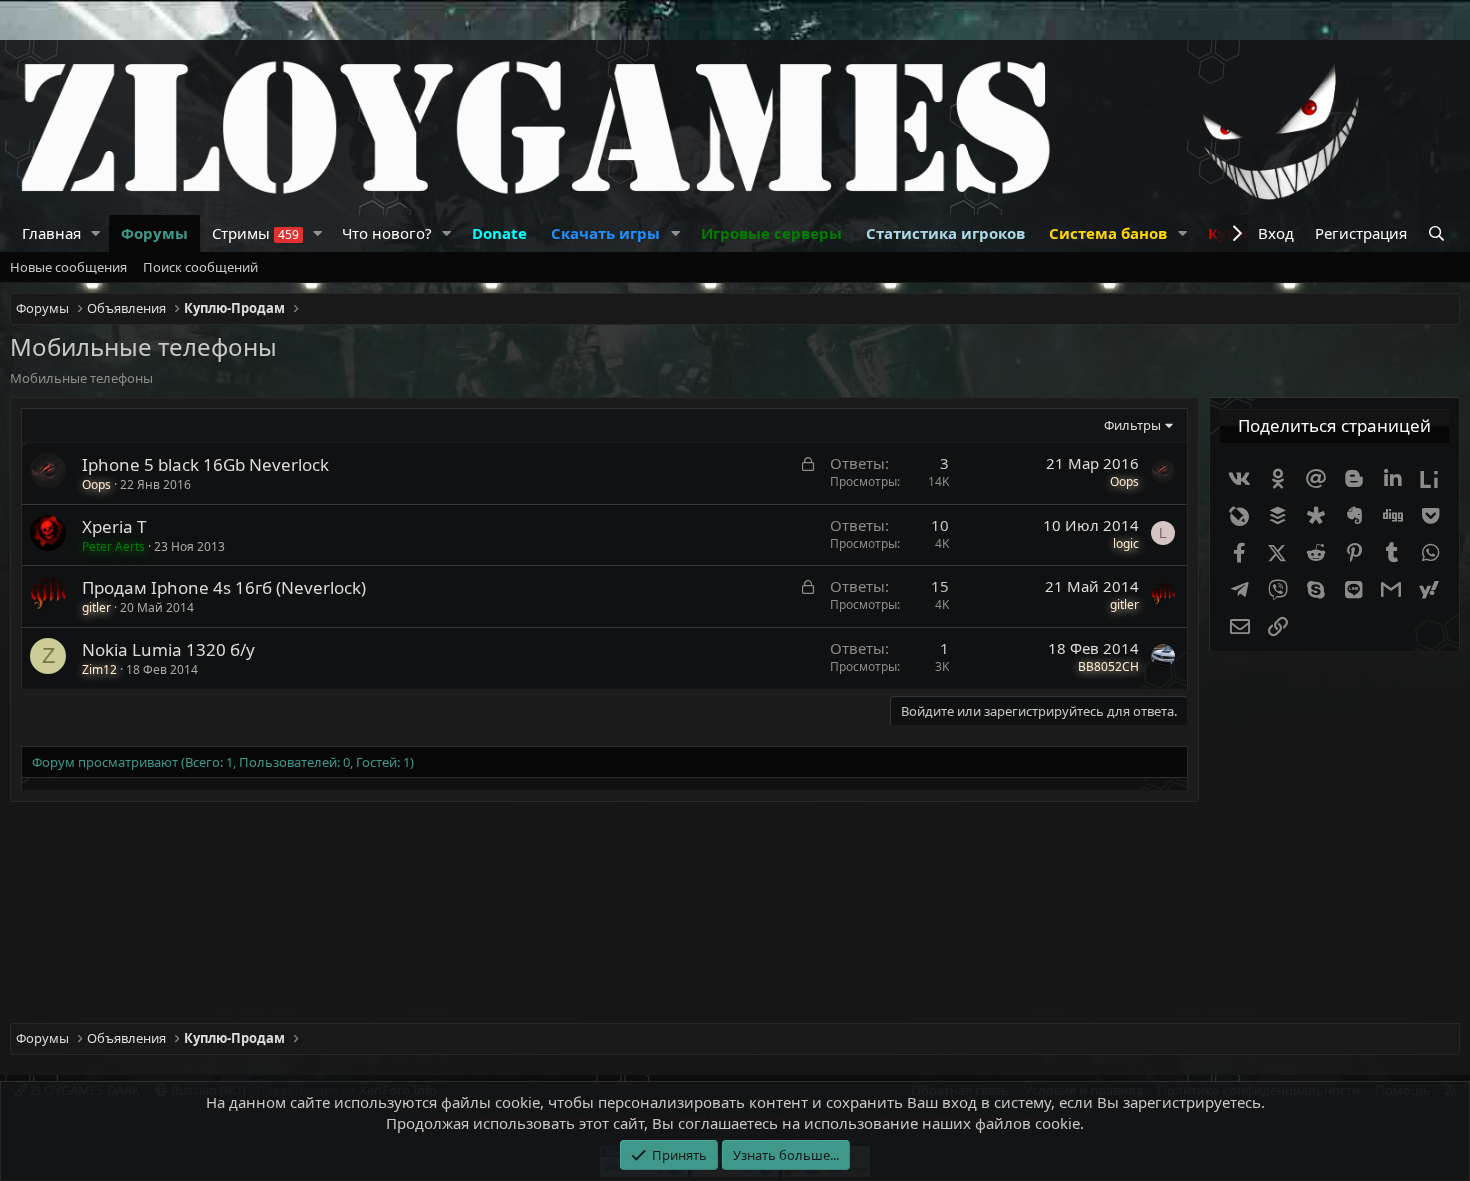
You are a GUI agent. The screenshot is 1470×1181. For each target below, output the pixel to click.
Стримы (255, 233)
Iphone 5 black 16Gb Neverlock (205, 464)
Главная (51, 233)
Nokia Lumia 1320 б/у (168, 649)
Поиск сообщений (200, 267)
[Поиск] (1438, 233)
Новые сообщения (68, 267)
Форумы (154, 233)
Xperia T (114, 526)
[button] (96, 233)
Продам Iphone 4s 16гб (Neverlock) (224, 587)
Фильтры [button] (1132, 425)
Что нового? (387, 233)
